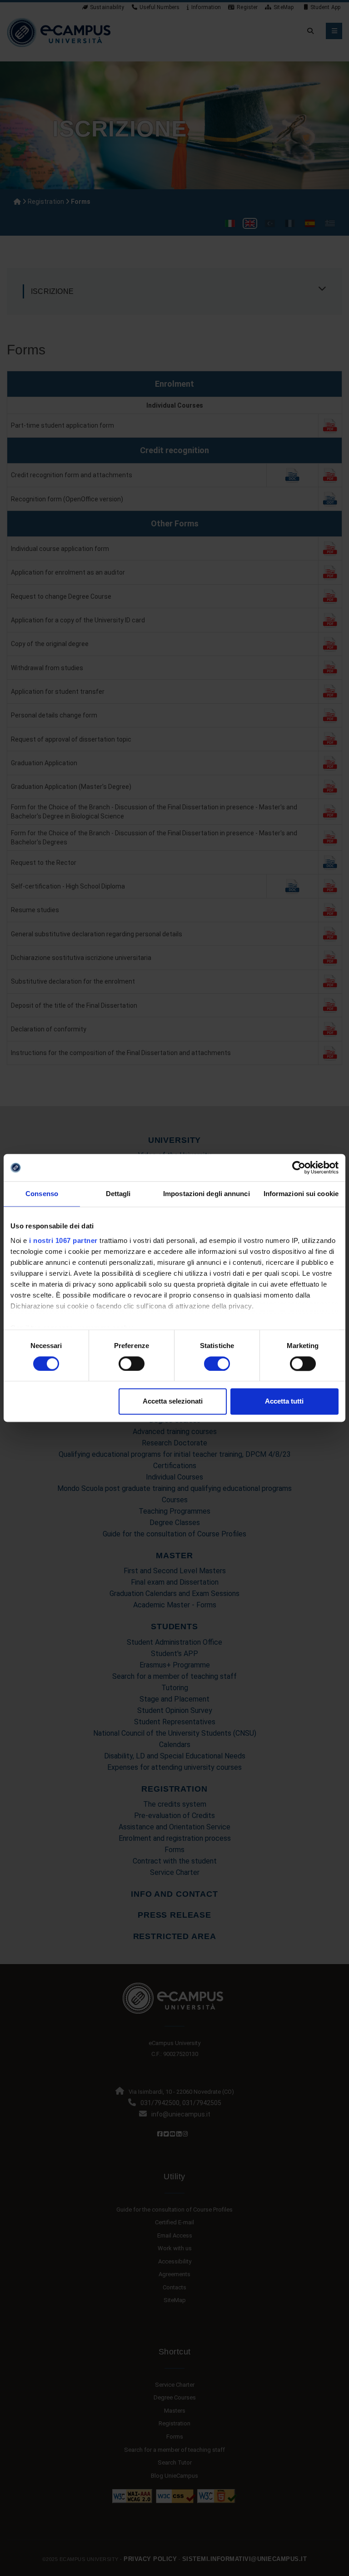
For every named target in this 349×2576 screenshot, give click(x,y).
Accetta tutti (284, 1402)
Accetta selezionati (173, 1402)
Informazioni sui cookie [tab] (301, 1194)
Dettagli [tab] (118, 1194)
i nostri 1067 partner (63, 1240)
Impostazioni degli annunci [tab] (207, 1194)
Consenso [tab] (42, 1194)
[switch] (132, 1364)
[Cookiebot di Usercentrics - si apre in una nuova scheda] (299, 1167)
